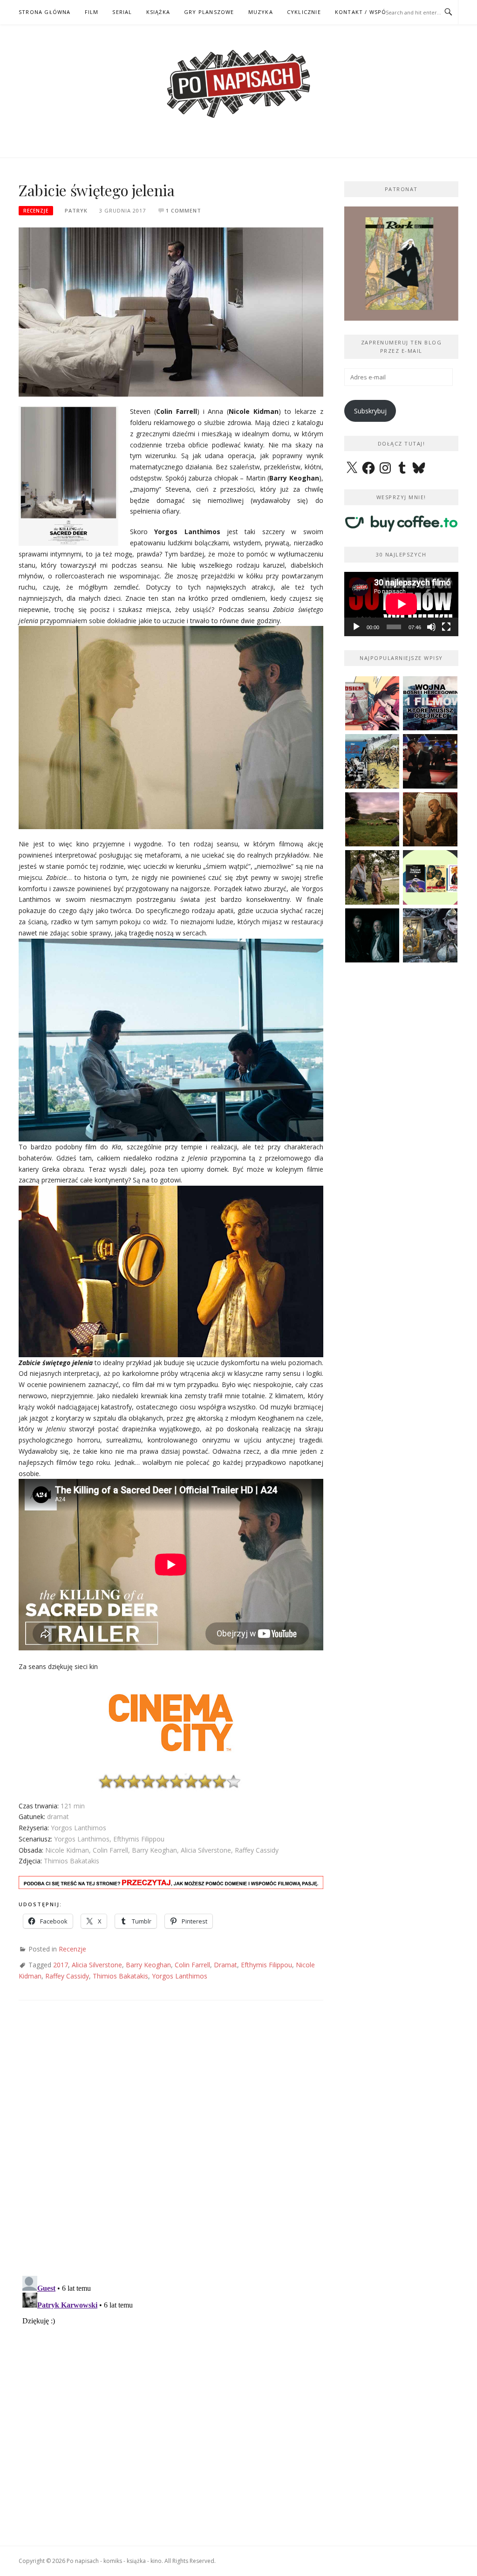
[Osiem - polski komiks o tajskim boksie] (372, 704)
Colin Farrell (192, 1965)
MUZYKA (261, 12)
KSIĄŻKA (158, 12)
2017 (61, 1965)
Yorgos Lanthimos (180, 1976)
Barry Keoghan (148, 1965)
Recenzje (36, 211)
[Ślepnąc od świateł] (430, 820)
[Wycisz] (431, 627)
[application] (401, 604)
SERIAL (122, 12)
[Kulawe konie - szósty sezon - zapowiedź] (372, 936)
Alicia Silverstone (97, 1965)
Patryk (76, 210)
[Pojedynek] (372, 820)
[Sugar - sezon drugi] (430, 761)
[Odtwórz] (356, 627)
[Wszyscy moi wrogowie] (372, 877)
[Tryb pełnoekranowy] (446, 627)
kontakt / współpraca (372, 12)
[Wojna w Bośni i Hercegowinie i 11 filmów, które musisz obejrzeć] (430, 704)
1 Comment (184, 210)
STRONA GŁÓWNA (45, 12)
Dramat (225, 1965)
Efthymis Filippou (266, 1965)
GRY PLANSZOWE (209, 12)
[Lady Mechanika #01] (430, 936)
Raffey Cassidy (67, 1976)
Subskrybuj (370, 411)
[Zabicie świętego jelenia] (171, 311)
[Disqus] (171, 2147)
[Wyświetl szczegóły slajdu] (403, 264)
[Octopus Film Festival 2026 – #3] (430, 877)
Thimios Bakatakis (120, 1976)
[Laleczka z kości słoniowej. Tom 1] (372, 761)
